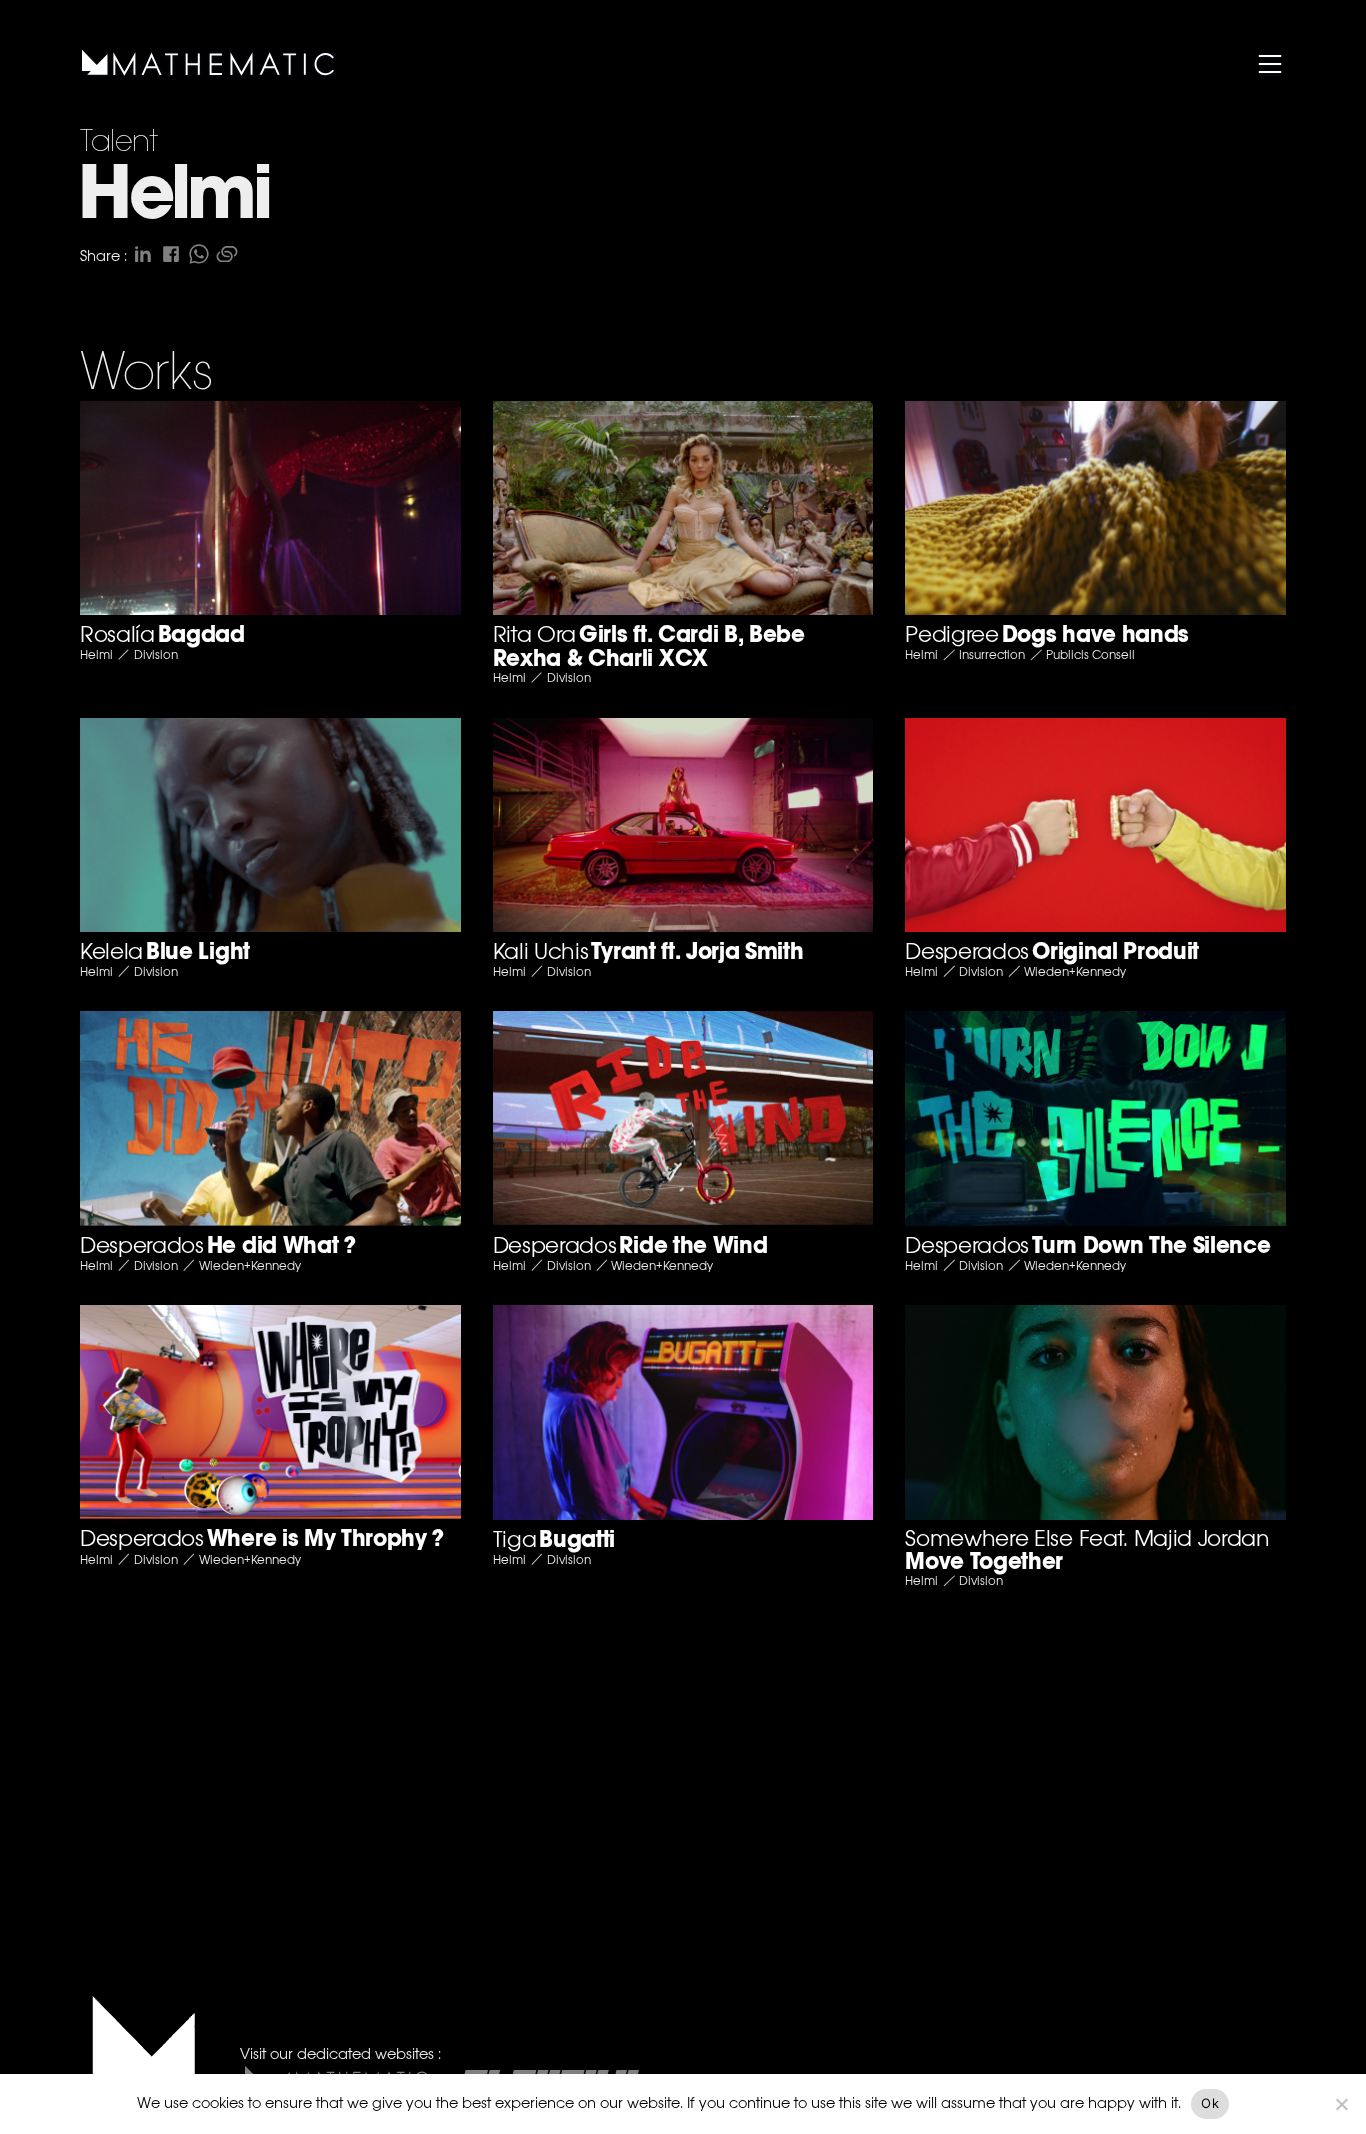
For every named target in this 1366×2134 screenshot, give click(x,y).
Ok (1210, 2103)
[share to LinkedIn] (143, 254)
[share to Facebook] (171, 254)
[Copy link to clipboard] (227, 254)
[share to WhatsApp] (199, 254)
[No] (1341, 2104)
